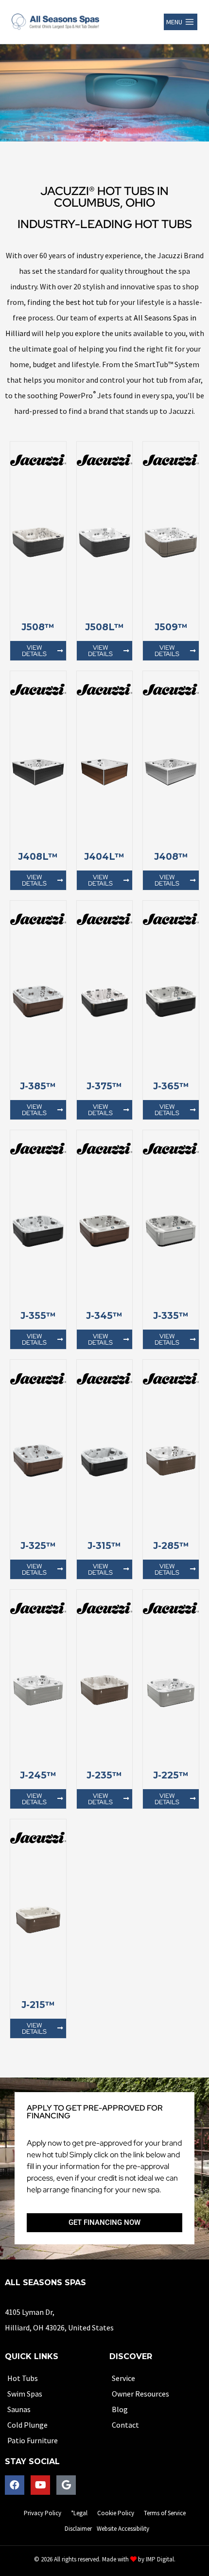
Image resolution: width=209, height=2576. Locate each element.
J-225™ (171, 1775)
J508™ (38, 627)
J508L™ (104, 627)
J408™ (171, 857)
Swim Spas (25, 2394)
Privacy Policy (43, 2513)
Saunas (19, 2409)
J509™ (171, 627)
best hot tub (87, 302)
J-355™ (38, 1316)
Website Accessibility (123, 2529)
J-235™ (104, 1775)
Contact (125, 2425)
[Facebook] (15, 2485)
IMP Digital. (161, 2559)
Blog (120, 2409)
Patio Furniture (33, 2440)
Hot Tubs (23, 2378)
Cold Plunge (27, 2425)
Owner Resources (140, 2394)
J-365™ (171, 1086)
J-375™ (104, 1086)
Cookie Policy (116, 2513)
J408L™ (38, 857)
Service (123, 2378)
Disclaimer (78, 2529)
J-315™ (104, 1546)
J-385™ (38, 1086)
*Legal (79, 2513)
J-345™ (104, 1316)
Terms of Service (165, 2513)
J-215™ (38, 2005)
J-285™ (171, 1546)
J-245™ (38, 1775)
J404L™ (104, 857)
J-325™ (38, 1546)
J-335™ (171, 1316)
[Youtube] (40, 2485)
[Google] (66, 2485)
